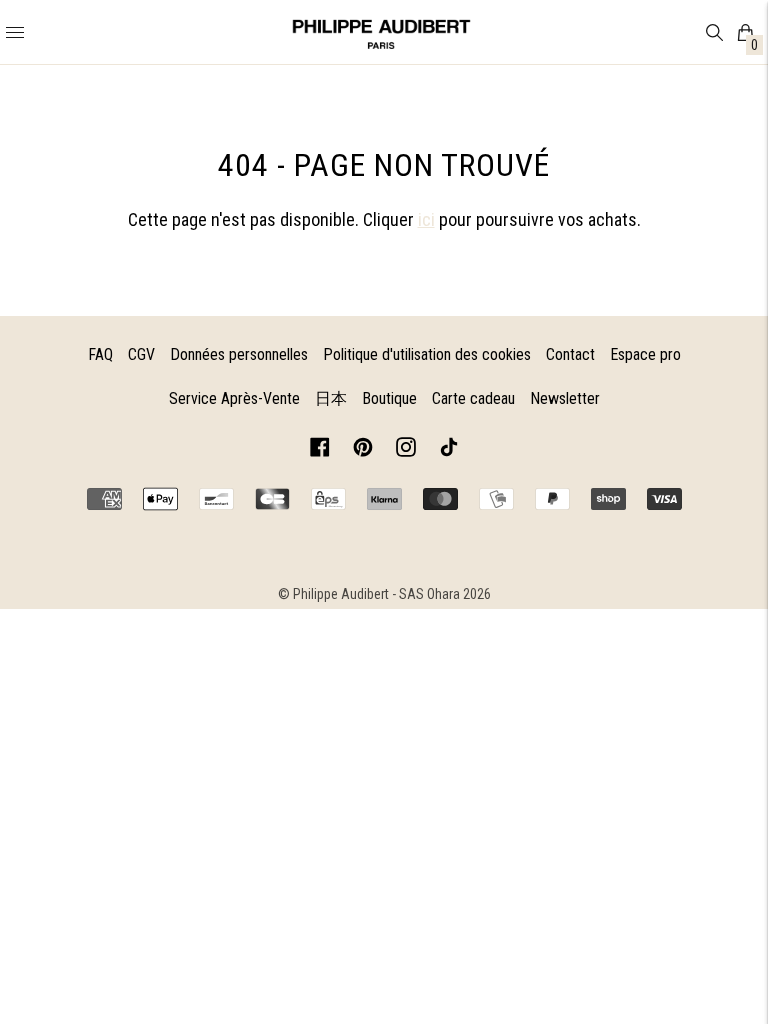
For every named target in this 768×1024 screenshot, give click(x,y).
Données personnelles (239, 354)
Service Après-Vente (234, 398)
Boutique (389, 398)
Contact (570, 354)
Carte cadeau (473, 398)
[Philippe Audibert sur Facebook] (320, 450)
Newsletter (565, 398)
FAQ (100, 354)
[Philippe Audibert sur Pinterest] (363, 450)
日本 (331, 398)
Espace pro (645, 354)
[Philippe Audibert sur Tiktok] (449, 450)
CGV (141, 354)
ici (426, 219)
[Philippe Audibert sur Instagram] (406, 450)
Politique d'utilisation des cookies (427, 354)
